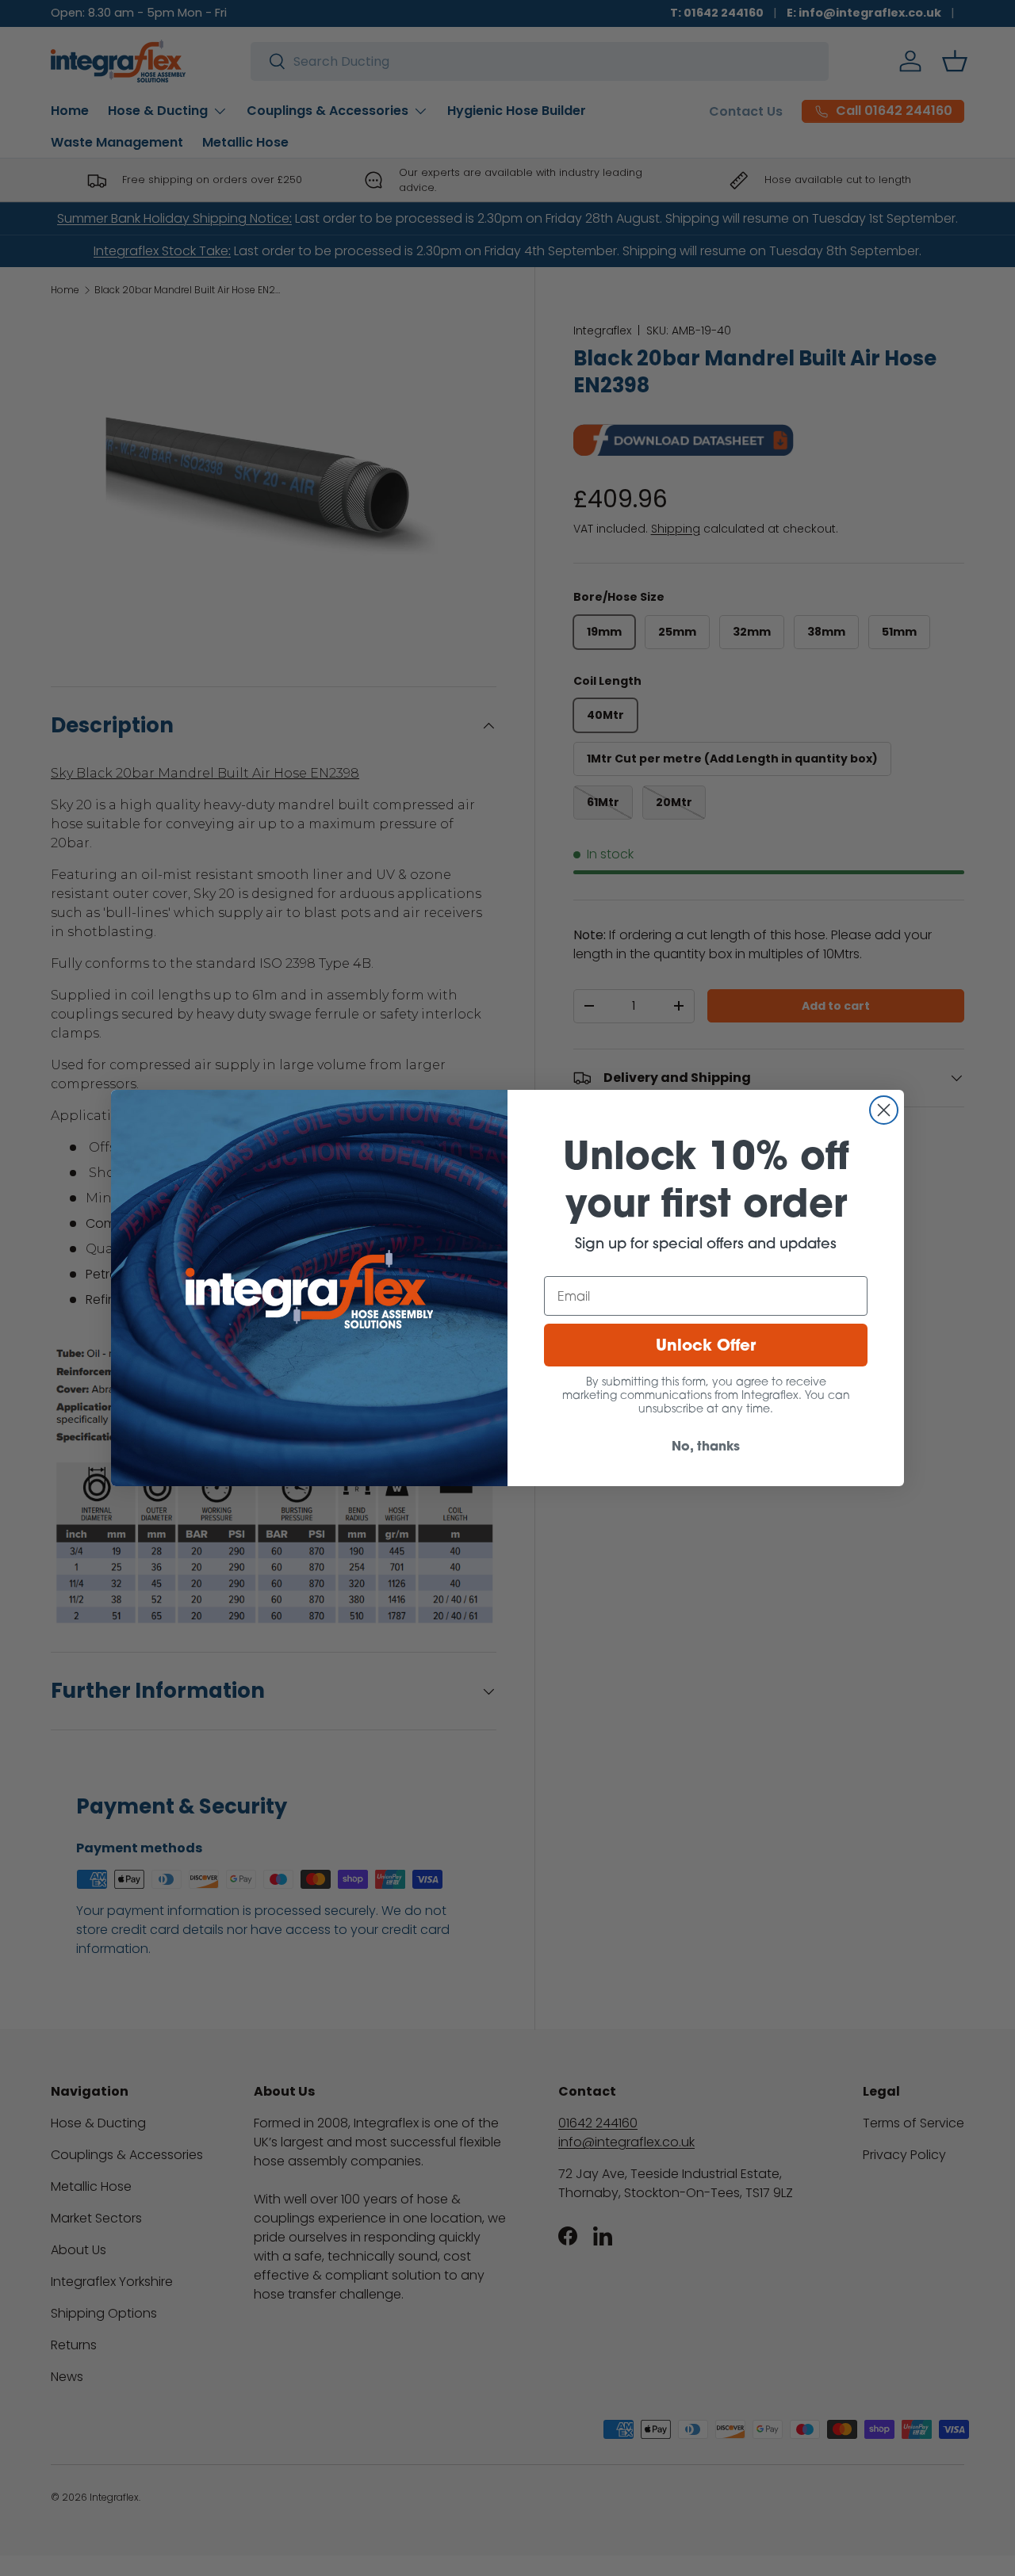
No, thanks (706, 1445)
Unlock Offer (706, 1345)
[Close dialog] (884, 1110)
